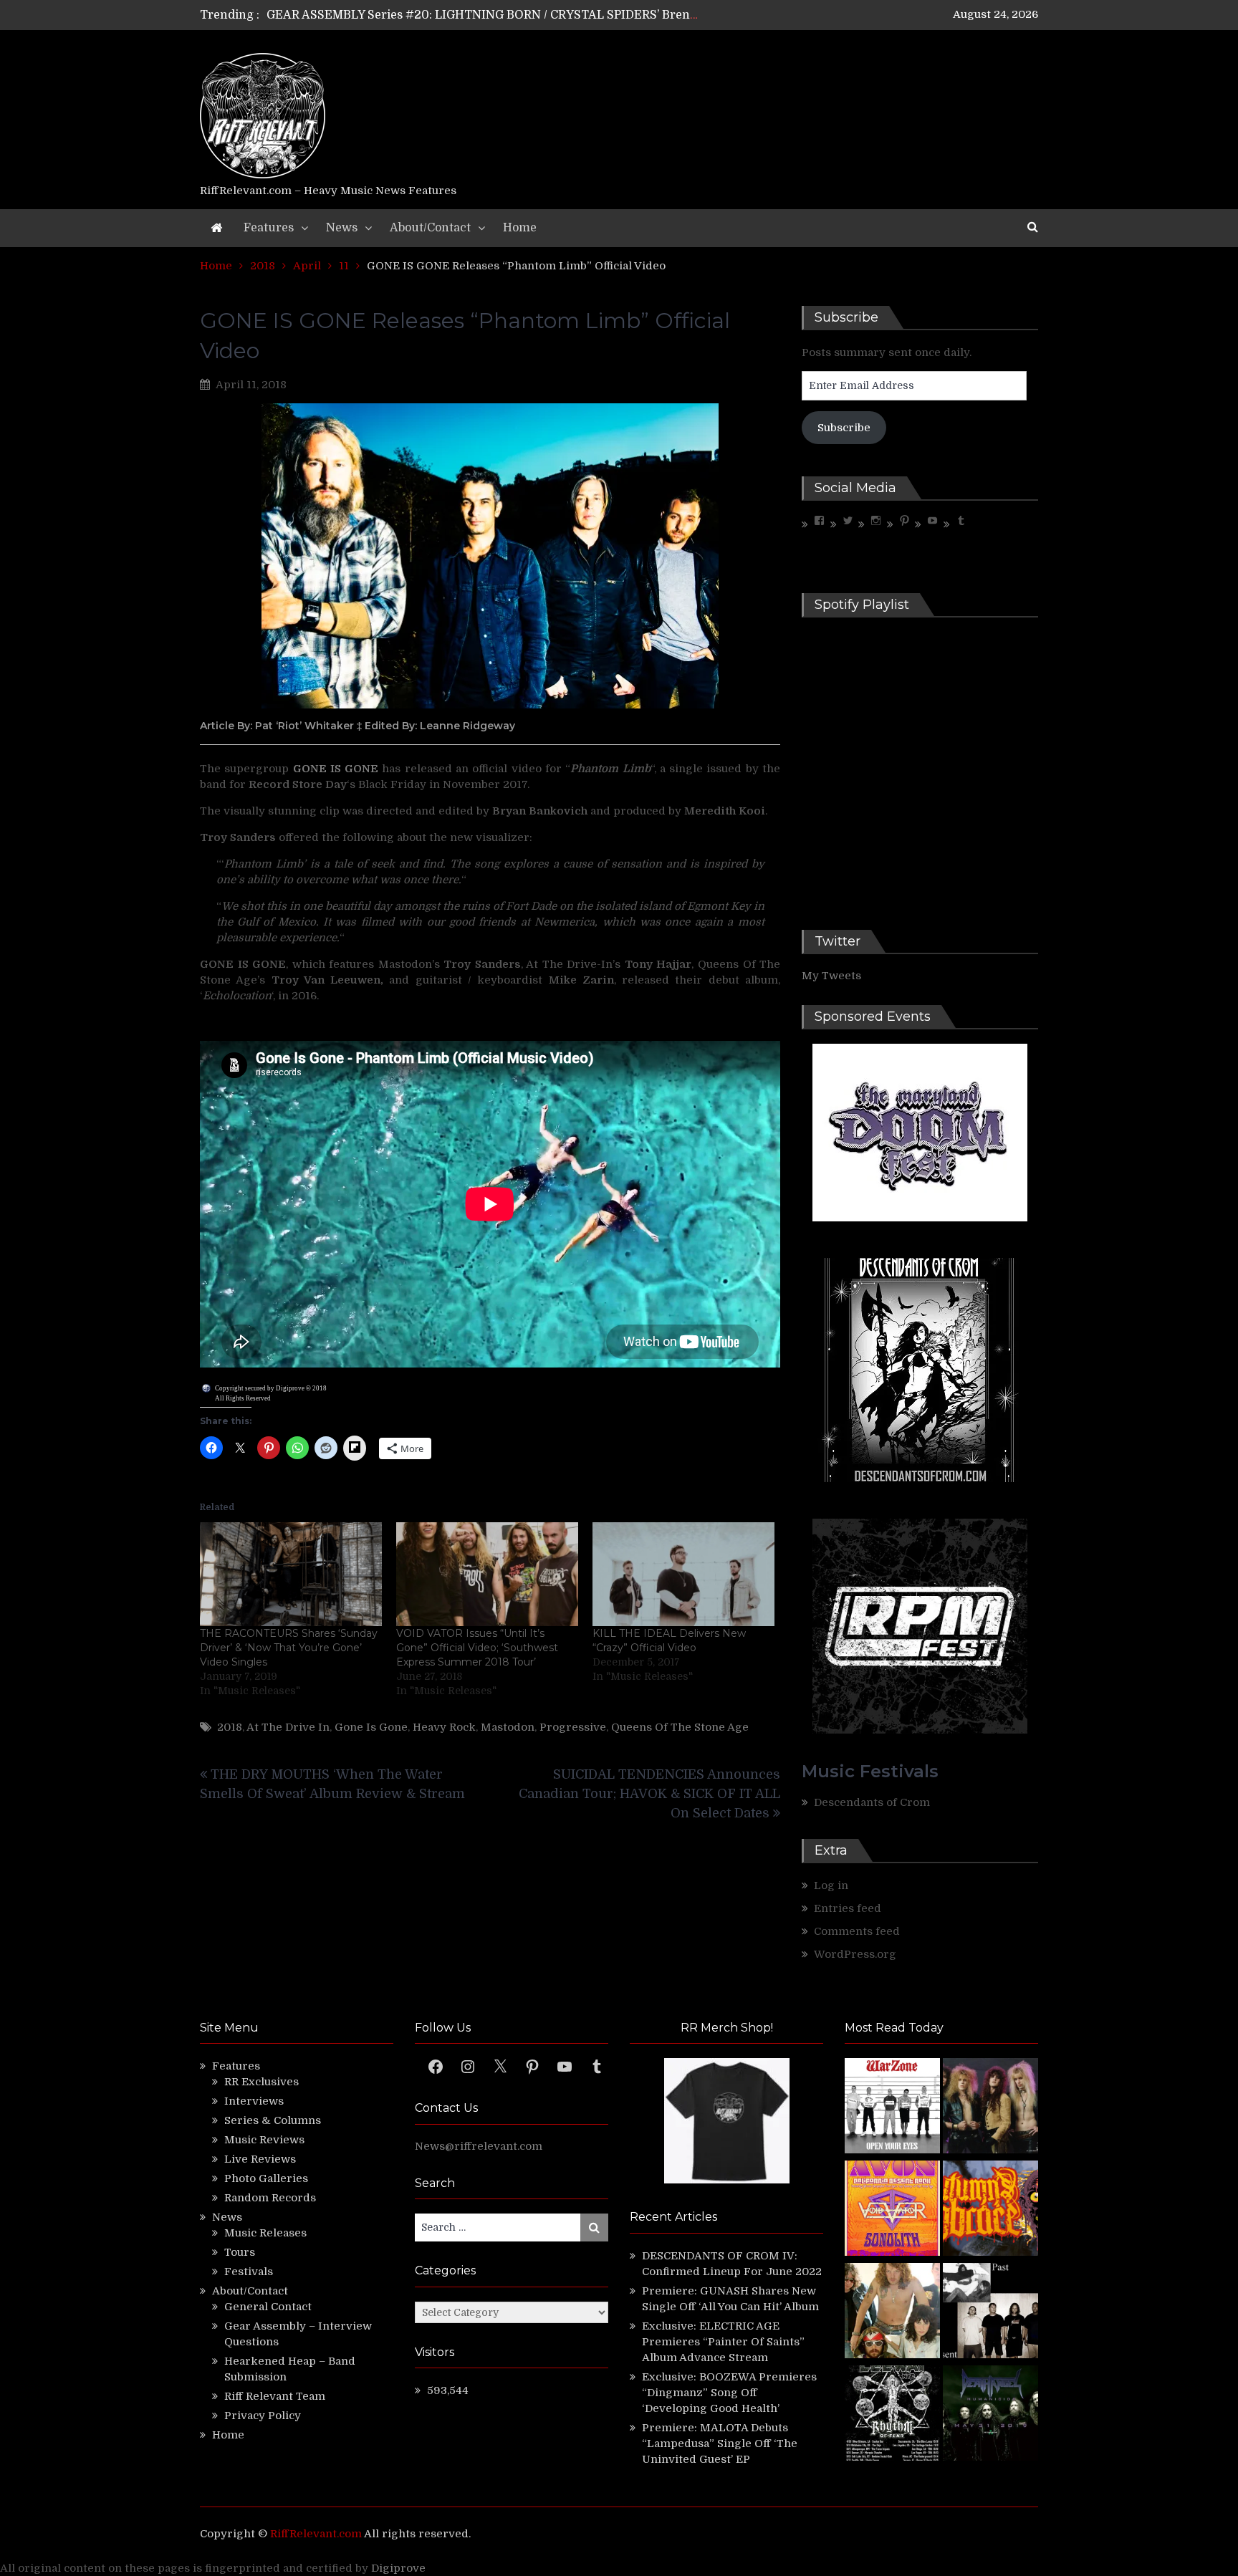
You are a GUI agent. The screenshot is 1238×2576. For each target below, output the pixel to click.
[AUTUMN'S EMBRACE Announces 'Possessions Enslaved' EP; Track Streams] (990, 2210)
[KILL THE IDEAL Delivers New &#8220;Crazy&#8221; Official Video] (683, 1574)
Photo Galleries (266, 2178)
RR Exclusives (261, 2082)
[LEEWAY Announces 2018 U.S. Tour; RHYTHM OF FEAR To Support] (892, 2415)
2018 (230, 1727)
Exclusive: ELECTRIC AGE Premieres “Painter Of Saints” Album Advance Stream (723, 2342)
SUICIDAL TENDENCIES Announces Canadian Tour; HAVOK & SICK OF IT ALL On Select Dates (649, 1794)
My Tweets (831, 976)
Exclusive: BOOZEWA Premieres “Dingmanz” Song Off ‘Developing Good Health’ (729, 2393)
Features (269, 228)
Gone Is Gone (371, 1727)
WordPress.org (855, 1954)
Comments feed (857, 1931)
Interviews (254, 2101)
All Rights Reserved (243, 1398)
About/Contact (430, 228)
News (342, 228)
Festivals (249, 2272)
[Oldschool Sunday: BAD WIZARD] (892, 2313)
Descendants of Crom (872, 1802)
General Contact (268, 2307)
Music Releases (265, 2233)
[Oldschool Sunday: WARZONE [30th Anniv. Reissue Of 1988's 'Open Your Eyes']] (892, 2108)
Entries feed (848, 1908)
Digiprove (398, 2568)
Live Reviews (260, 2159)
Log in (831, 1885)
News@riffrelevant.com (479, 2146)
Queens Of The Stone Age (680, 1727)
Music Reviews (264, 2140)
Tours (240, 2252)
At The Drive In (288, 1727)
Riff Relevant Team (275, 2396)
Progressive (573, 1727)
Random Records (270, 2198)
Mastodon (508, 1727)
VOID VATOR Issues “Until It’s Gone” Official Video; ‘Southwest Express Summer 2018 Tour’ (477, 1648)
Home (520, 228)
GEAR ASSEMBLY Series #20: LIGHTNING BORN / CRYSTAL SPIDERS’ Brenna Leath (503, 15)
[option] (485, 15)
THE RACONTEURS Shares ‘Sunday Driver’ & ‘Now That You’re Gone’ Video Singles (289, 1648)
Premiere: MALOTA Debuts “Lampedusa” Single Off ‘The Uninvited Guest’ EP (720, 2443)
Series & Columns (273, 2120)
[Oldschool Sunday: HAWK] (990, 2108)
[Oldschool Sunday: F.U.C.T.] (990, 2313)
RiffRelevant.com (316, 2534)
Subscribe (844, 428)
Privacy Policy (263, 2416)
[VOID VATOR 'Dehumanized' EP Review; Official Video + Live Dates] (892, 2210)
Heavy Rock (444, 1727)
